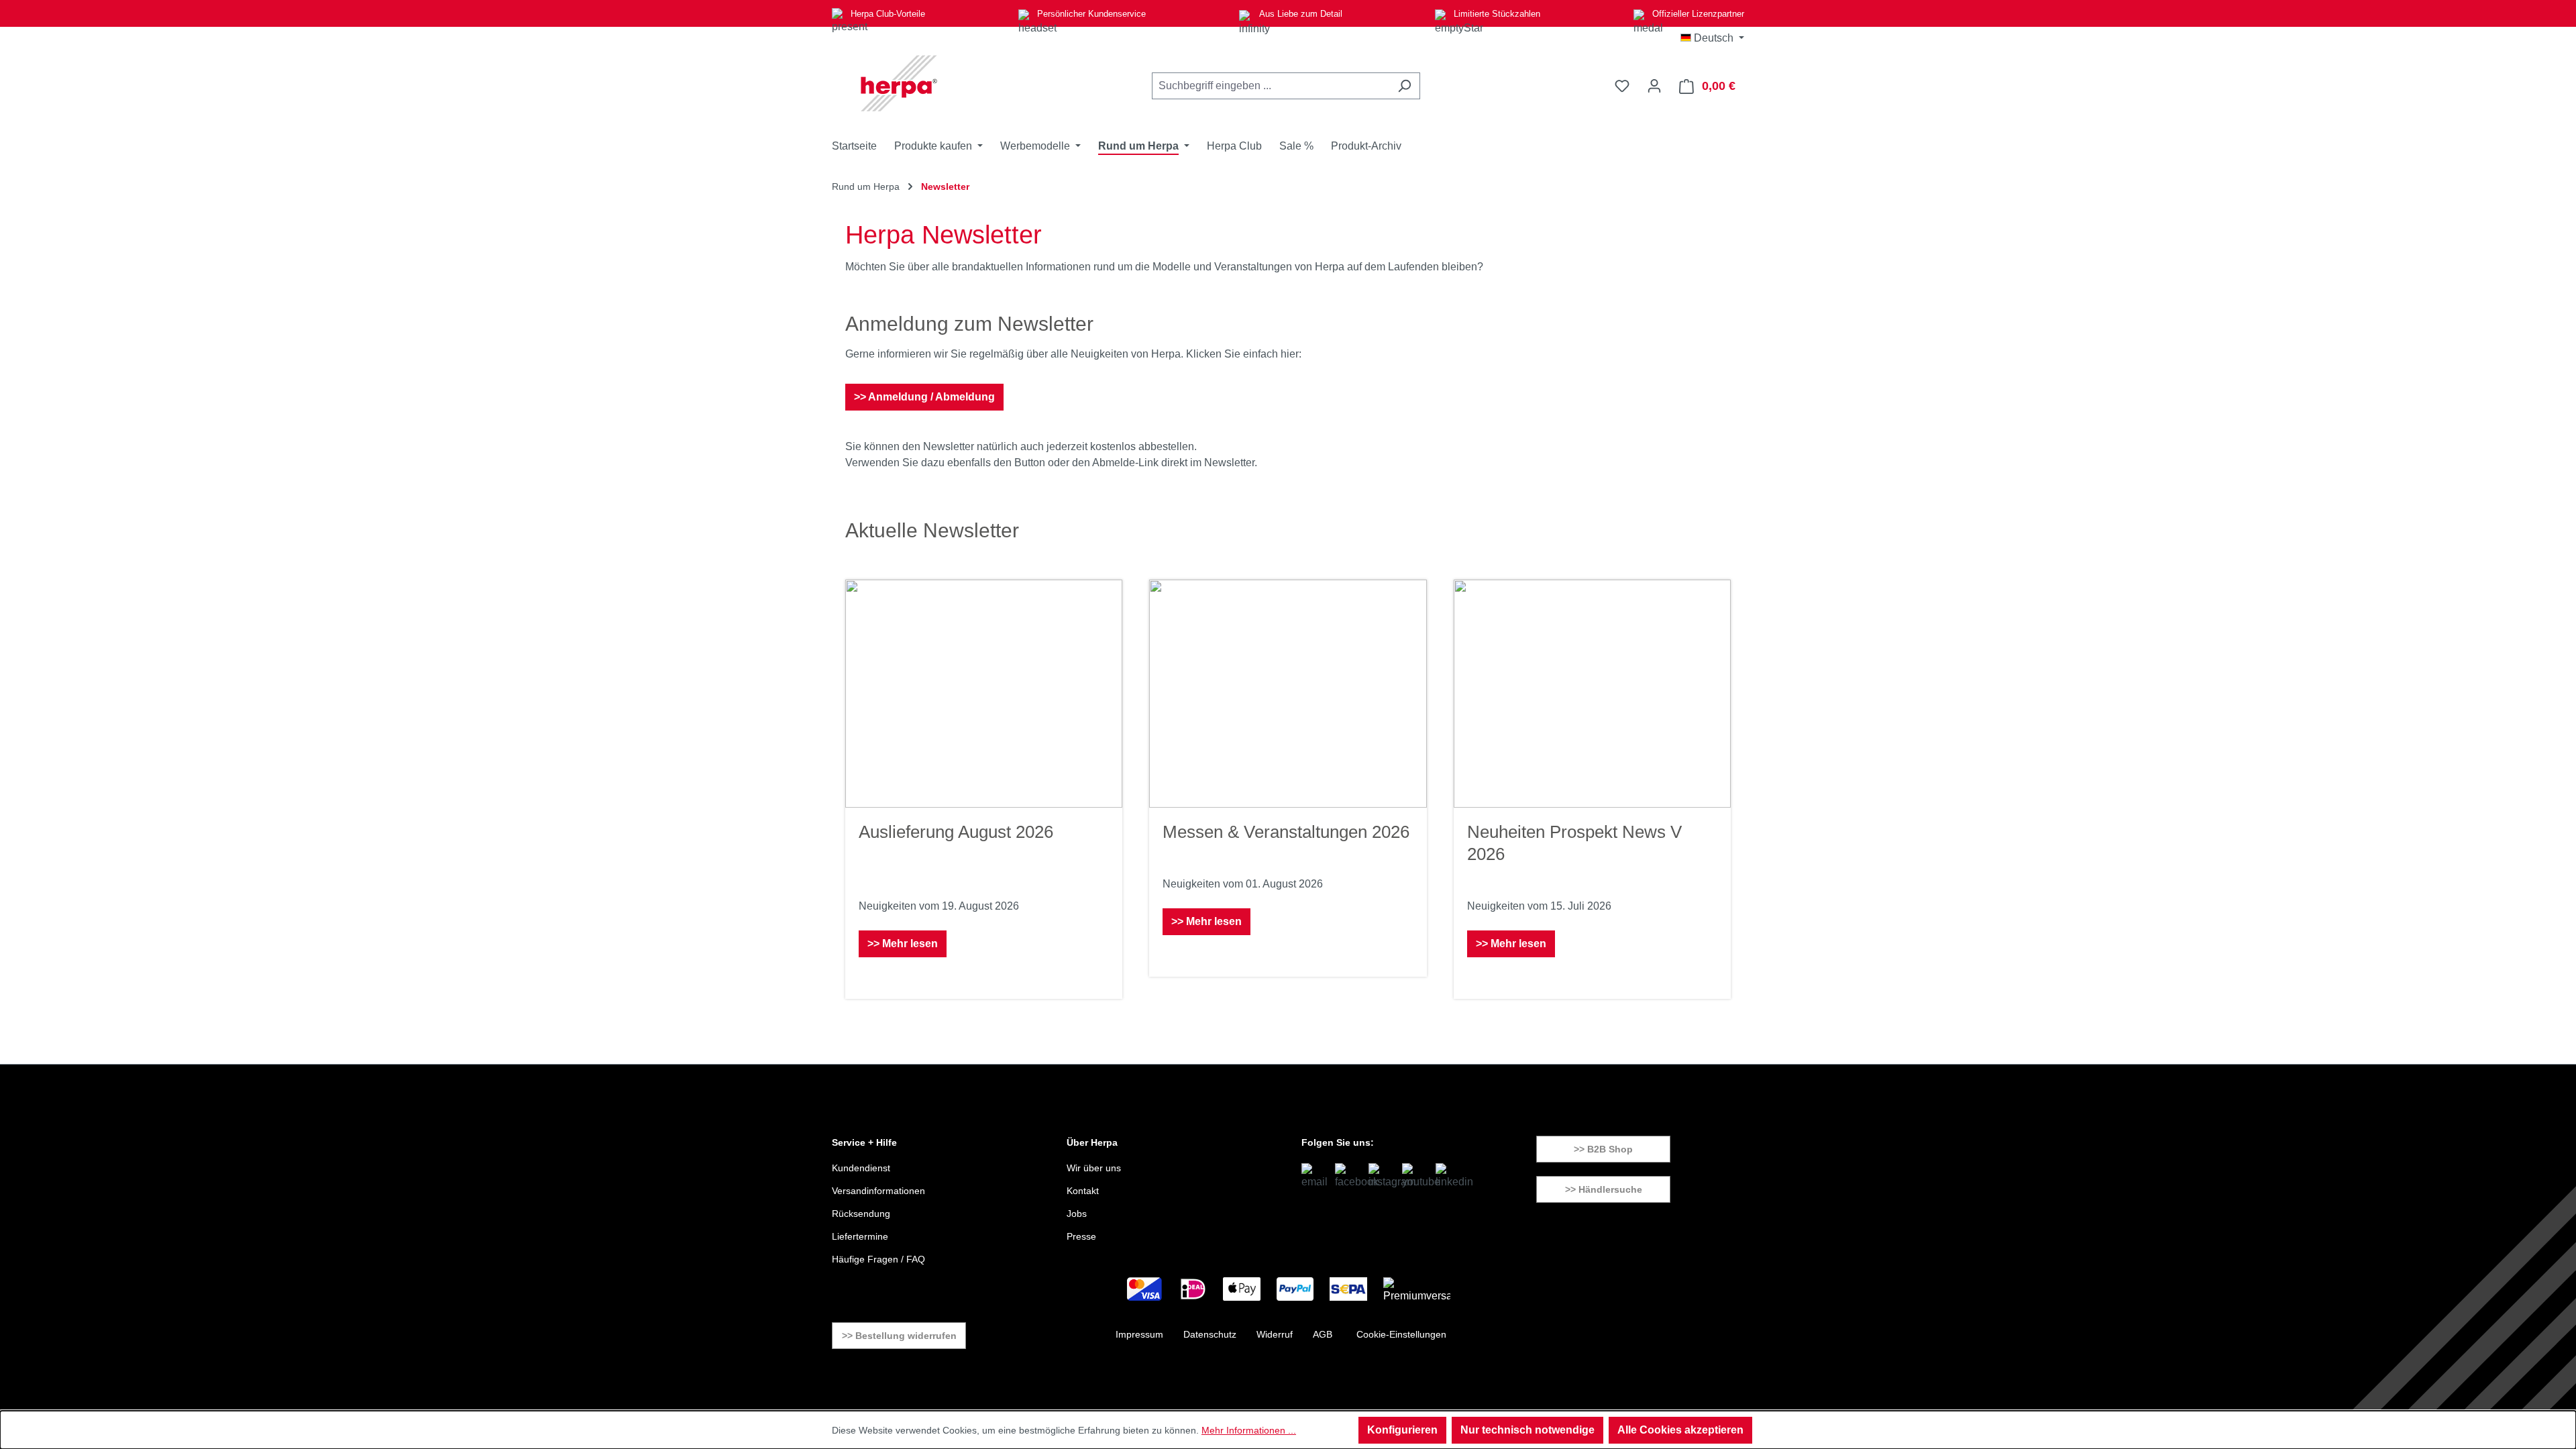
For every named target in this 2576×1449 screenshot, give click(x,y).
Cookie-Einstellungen (1401, 1334)
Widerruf (1275, 1334)
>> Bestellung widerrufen (899, 1336)
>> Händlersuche (1604, 1189)
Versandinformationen (878, 1191)
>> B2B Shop (1603, 1149)
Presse (1081, 1236)
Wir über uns (1094, 1168)
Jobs (1077, 1214)
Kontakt (1083, 1191)
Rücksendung (861, 1214)
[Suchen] (1404, 86)
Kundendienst (861, 1168)
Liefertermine (860, 1236)
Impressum (1139, 1334)
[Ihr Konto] (1654, 86)
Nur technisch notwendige (1527, 1430)
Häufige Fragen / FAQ (878, 1259)
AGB (1323, 1334)
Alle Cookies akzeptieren (1680, 1430)
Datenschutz (1210, 1334)
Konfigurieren (1402, 1430)
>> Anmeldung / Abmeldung (924, 397)
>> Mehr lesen (903, 944)
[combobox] (1271, 86)
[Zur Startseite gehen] (899, 83)
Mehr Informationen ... (1249, 1430)
